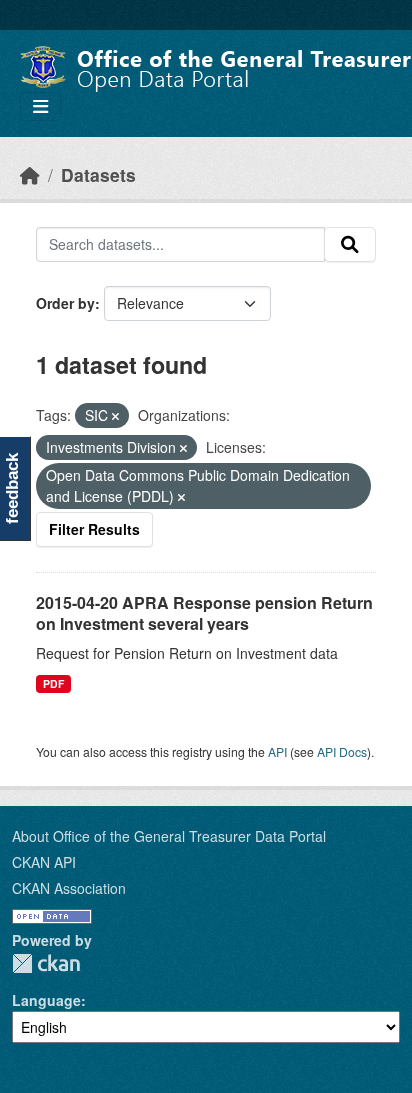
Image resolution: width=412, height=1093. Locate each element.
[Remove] (115, 416)
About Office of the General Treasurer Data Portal (169, 836)
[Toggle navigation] (40, 106)
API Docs (342, 751)
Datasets (98, 174)
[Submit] (350, 245)
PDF (53, 683)
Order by (65, 303)
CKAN (46, 963)
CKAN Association (69, 888)
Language (46, 1000)
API (277, 751)
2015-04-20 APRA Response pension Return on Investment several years (204, 613)
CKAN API (44, 862)
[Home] (30, 174)
